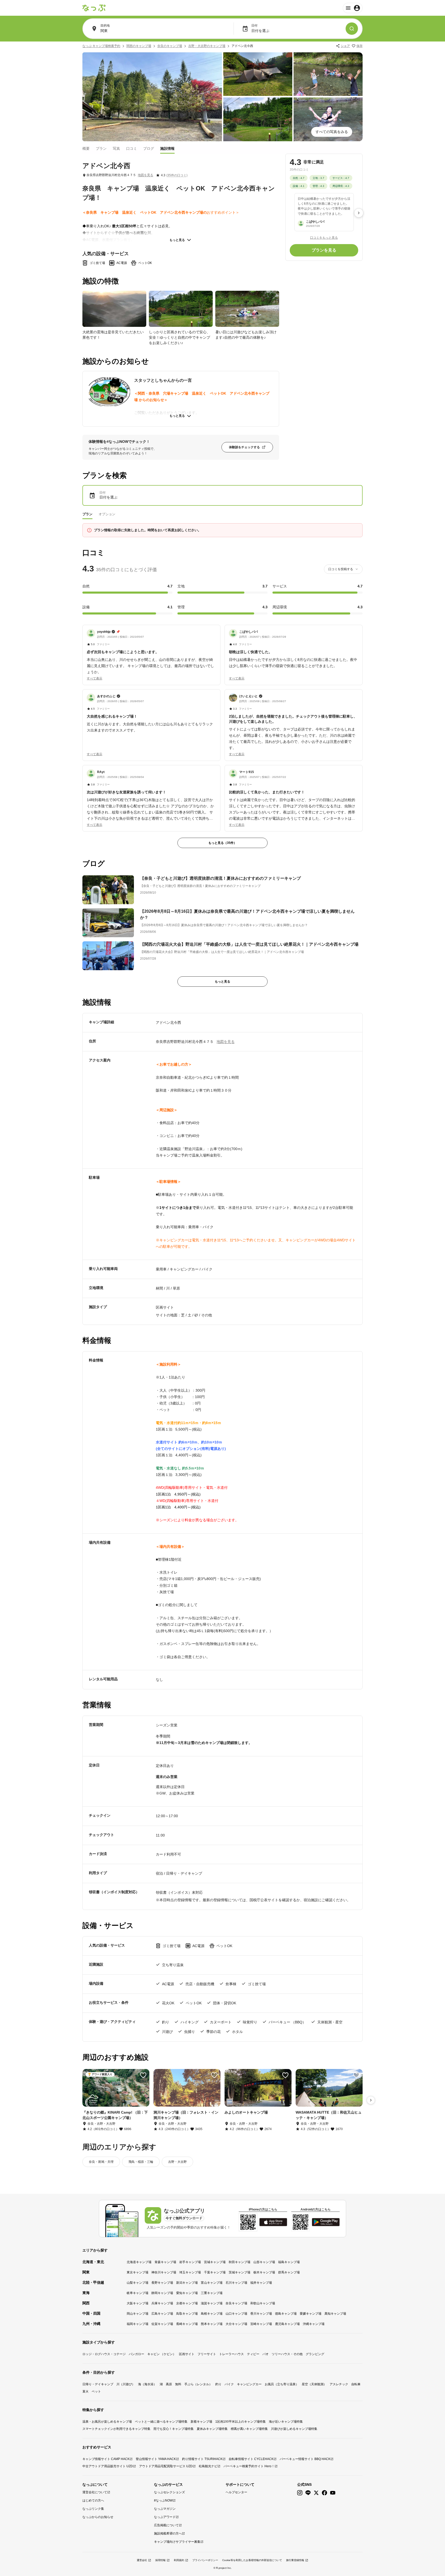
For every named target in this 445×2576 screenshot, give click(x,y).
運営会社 (142, 2560)
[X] (316, 2493)
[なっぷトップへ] (94, 8)
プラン (101, 148)
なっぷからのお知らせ (98, 2517)
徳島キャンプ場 (286, 2314)
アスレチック (339, 2384)
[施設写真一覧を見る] (152, 97)
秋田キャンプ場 (239, 2262)
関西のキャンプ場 (139, 46)
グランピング (315, 2354)
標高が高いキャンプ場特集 (249, 2429)
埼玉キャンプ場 (190, 2272)
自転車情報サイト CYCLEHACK (251, 2459)
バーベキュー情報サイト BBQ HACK (305, 2459)
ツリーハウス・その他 (287, 2354)
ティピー (253, 2354)
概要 (86, 148)
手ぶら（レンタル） (198, 2384)
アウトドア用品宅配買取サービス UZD (166, 2466)
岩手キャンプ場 (190, 2262)
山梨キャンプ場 (138, 2283)
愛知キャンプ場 (187, 2293)
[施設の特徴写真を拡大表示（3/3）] (247, 309)
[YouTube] (333, 2493)
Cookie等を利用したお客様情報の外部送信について (252, 2560)
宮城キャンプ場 (215, 2262)
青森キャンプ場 (165, 2262)
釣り (218, 2384)
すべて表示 (95, 678)
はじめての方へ (93, 2500)
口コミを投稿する (341, 569)
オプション (107, 514)
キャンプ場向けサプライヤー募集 (177, 2542)
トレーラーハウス (232, 2354)
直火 (85, 2391)
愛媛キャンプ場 (311, 2314)
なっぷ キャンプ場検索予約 (101, 46)
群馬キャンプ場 (289, 2272)
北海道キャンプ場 (139, 2262)
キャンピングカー (249, 2384)
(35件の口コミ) (177, 175)
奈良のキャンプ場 (170, 46)
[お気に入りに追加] (143, 2075)
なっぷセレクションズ (169, 2492)
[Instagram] (300, 2493)
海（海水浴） (147, 2384)
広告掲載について (166, 2525)
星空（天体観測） (314, 2384)
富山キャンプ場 (212, 2283)
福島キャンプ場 (289, 2262)
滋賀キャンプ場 (212, 2303)
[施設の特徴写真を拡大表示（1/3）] (114, 309)
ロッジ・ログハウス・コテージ (104, 2354)
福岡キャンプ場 (138, 2324)
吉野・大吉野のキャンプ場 (207, 46)
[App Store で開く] (273, 2222)
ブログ (149, 148)
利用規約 (179, 2560)
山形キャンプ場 (264, 2262)
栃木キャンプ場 (264, 2272)
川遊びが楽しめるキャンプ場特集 (294, 2429)
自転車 (356, 2384)
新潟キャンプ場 (187, 2283)
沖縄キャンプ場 (314, 2324)
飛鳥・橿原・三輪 (141, 2162)
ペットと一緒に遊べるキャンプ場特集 (161, 2422)
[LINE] (308, 2493)
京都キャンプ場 (187, 2303)
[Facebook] (324, 2493)
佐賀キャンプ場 (162, 2324)
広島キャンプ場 (162, 2314)
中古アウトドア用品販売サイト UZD (108, 2466)
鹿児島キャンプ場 (287, 2324)
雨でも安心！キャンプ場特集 (174, 2429)
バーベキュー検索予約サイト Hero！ (249, 2466)
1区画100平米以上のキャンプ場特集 (241, 2422)
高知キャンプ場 (335, 2314)
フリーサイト (207, 2354)
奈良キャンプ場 (236, 2303)
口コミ (132, 148)
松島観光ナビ (208, 2466)
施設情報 (167, 148)
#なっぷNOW (163, 2500)
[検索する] (352, 29)
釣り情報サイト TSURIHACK (202, 2459)
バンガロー (136, 2354)
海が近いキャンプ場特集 (286, 2422)
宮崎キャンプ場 (261, 2324)
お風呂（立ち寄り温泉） (282, 2384)
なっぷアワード (165, 2517)
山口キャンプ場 (236, 2314)
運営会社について (95, 2492)
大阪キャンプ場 (138, 2303)
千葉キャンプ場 (215, 2272)
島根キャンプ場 (212, 2314)
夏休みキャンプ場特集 (212, 2429)
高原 (169, 2384)
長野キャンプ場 (162, 2283)
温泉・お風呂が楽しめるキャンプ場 (107, 2422)
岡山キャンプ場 (138, 2314)
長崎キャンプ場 (187, 2324)
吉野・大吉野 (177, 2162)
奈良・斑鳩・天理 (101, 2162)
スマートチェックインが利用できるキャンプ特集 (116, 2429)
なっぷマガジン (165, 2509)
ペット (96, 2391)
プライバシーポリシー (205, 2560)
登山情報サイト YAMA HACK (156, 2459)
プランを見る (324, 250)
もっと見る (177, 240)
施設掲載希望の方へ (168, 2533)
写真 (116, 148)
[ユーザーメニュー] (353, 8)
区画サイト (187, 2354)
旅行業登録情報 (295, 2560)
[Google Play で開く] (326, 2222)
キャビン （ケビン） (162, 2354)
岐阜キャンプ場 (138, 2293)
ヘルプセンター (236, 2492)
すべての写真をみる (332, 132)
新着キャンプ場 (201, 2422)
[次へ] (359, 213)
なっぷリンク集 (93, 2509)
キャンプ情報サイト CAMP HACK (106, 2459)
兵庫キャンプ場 (162, 2303)
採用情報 (160, 2560)
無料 (178, 2384)
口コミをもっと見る (324, 237)
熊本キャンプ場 (212, 2324)
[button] (151, 652)
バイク (229, 2384)
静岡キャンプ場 (162, 2293)
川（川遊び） (126, 2384)
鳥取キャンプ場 (187, 2314)
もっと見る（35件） (222, 843)
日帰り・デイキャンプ (98, 2384)
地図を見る (146, 175)
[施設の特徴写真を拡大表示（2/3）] (181, 309)
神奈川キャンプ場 (164, 2272)
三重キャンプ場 (212, 2293)
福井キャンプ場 (261, 2283)
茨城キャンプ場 (239, 2272)
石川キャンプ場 (236, 2283)
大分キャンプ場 (236, 2324)
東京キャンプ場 (138, 2272)
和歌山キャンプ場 (263, 2303)
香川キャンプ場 (261, 2314)
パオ (266, 2354)
